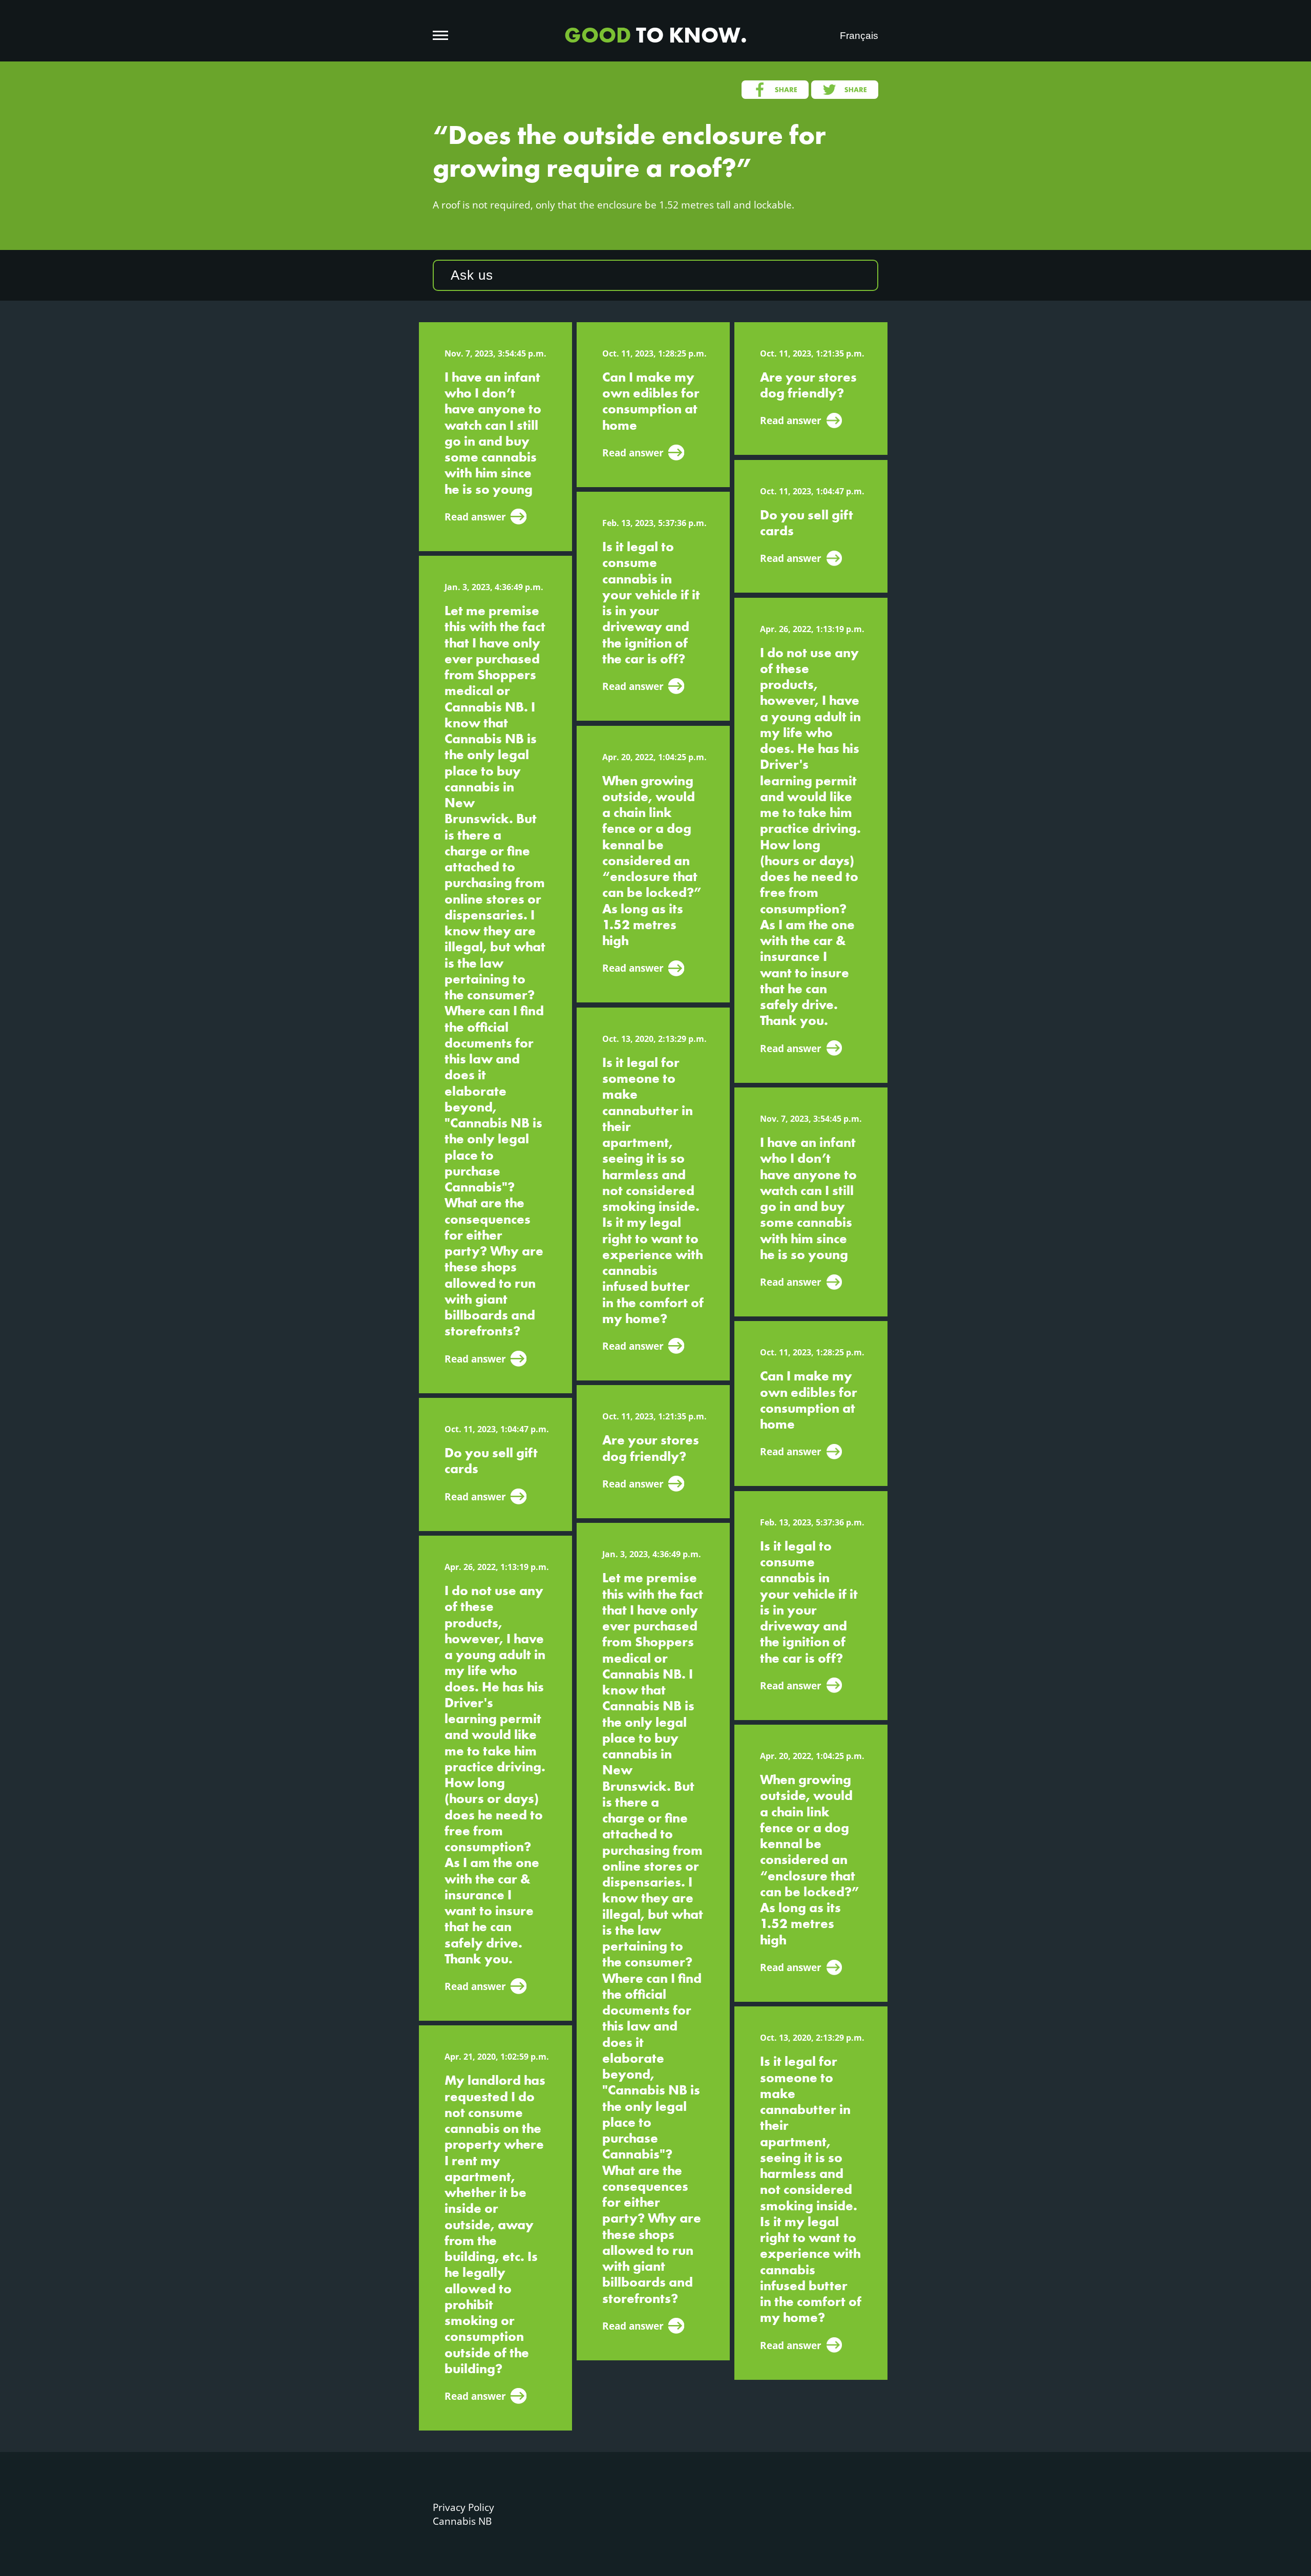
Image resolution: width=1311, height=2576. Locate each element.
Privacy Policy (463, 2507)
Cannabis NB (462, 2521)
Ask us (472, 275)
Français (859, 36)
